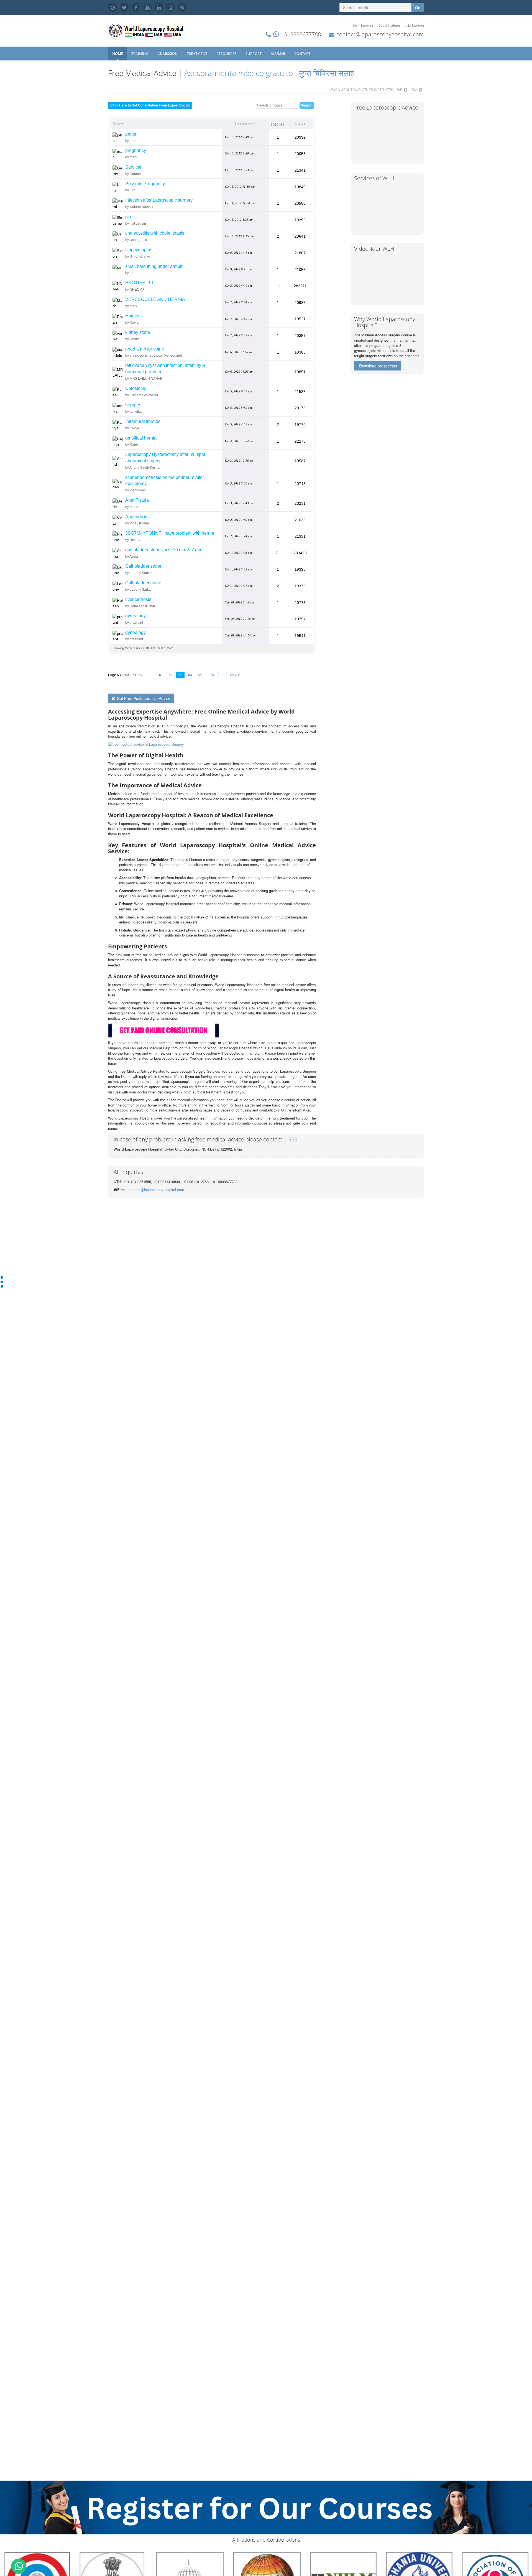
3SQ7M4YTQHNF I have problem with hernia (170, 533)
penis (131, 134)
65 (200, 675)
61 (161, 675)
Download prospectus (378, 366)
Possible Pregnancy (145, 184)
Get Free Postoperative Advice (144, 698)
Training (140, 54)
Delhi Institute (363, 25)
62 (171, 675)
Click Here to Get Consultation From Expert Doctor (150, 105)
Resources (227, 54)
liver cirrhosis (138, 599)
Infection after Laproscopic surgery (159, 200)
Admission (168, 54)
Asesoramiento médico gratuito (238, 73)
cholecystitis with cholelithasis (155, 233)
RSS (293, 1139)
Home (118, 54)
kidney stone (138, 332)
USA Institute (415, 25)
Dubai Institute (389, 25)
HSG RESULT (140, 283)
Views (300, 124)
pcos (130, 217)
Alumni (278, 54)
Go (418, 7)
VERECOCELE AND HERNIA (155, 299)
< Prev (137, 675)
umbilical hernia (141, 438)
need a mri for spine (145, 349)
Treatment (197, 54)
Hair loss (134, 316)
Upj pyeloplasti (140, 250)
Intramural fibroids (143, 421)
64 (190, 675)
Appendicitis (137, 517)
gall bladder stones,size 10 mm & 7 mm (164, 550)
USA (414, 89)
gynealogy (135, 616)
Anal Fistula (137, 500)
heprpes (133, 405)
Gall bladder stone (143, 566)
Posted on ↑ (245, 124)
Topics (118, 124)
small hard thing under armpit (154, 266)
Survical (133, 167)
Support (254, 54)
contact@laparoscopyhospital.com (380, 34)
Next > (235, 675)
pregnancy (136, 150)
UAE (399, 89)
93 (222, 675)
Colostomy (136, 388)
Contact (303, 54)
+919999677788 (301, 34)
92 (213, 675)
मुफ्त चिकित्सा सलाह (327, 73)
